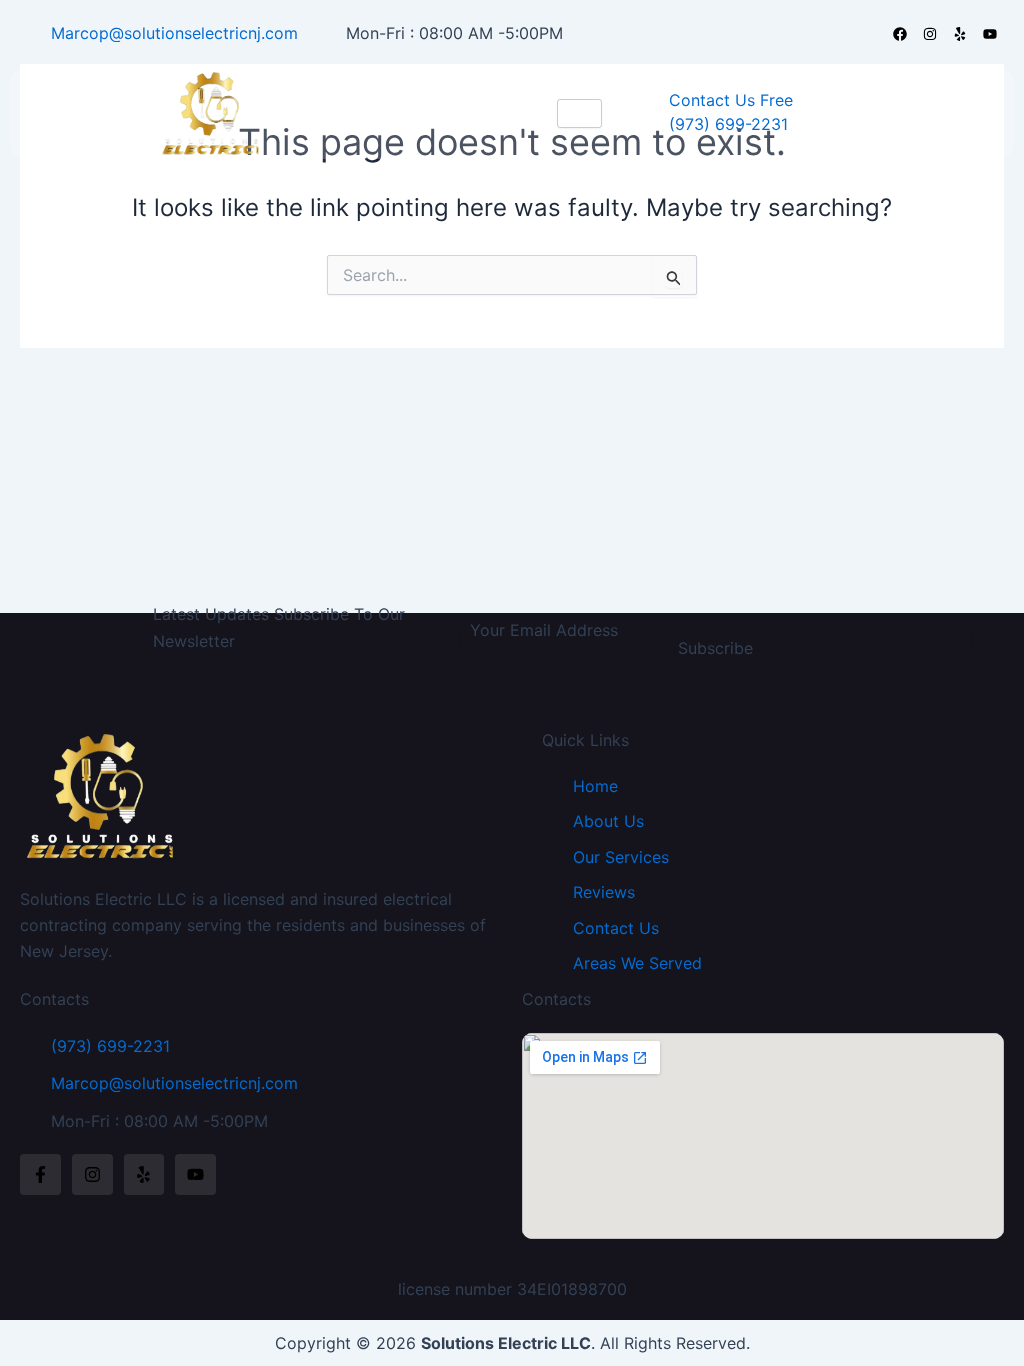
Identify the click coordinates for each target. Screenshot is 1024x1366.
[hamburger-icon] (579, 113)
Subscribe (715, 648)
